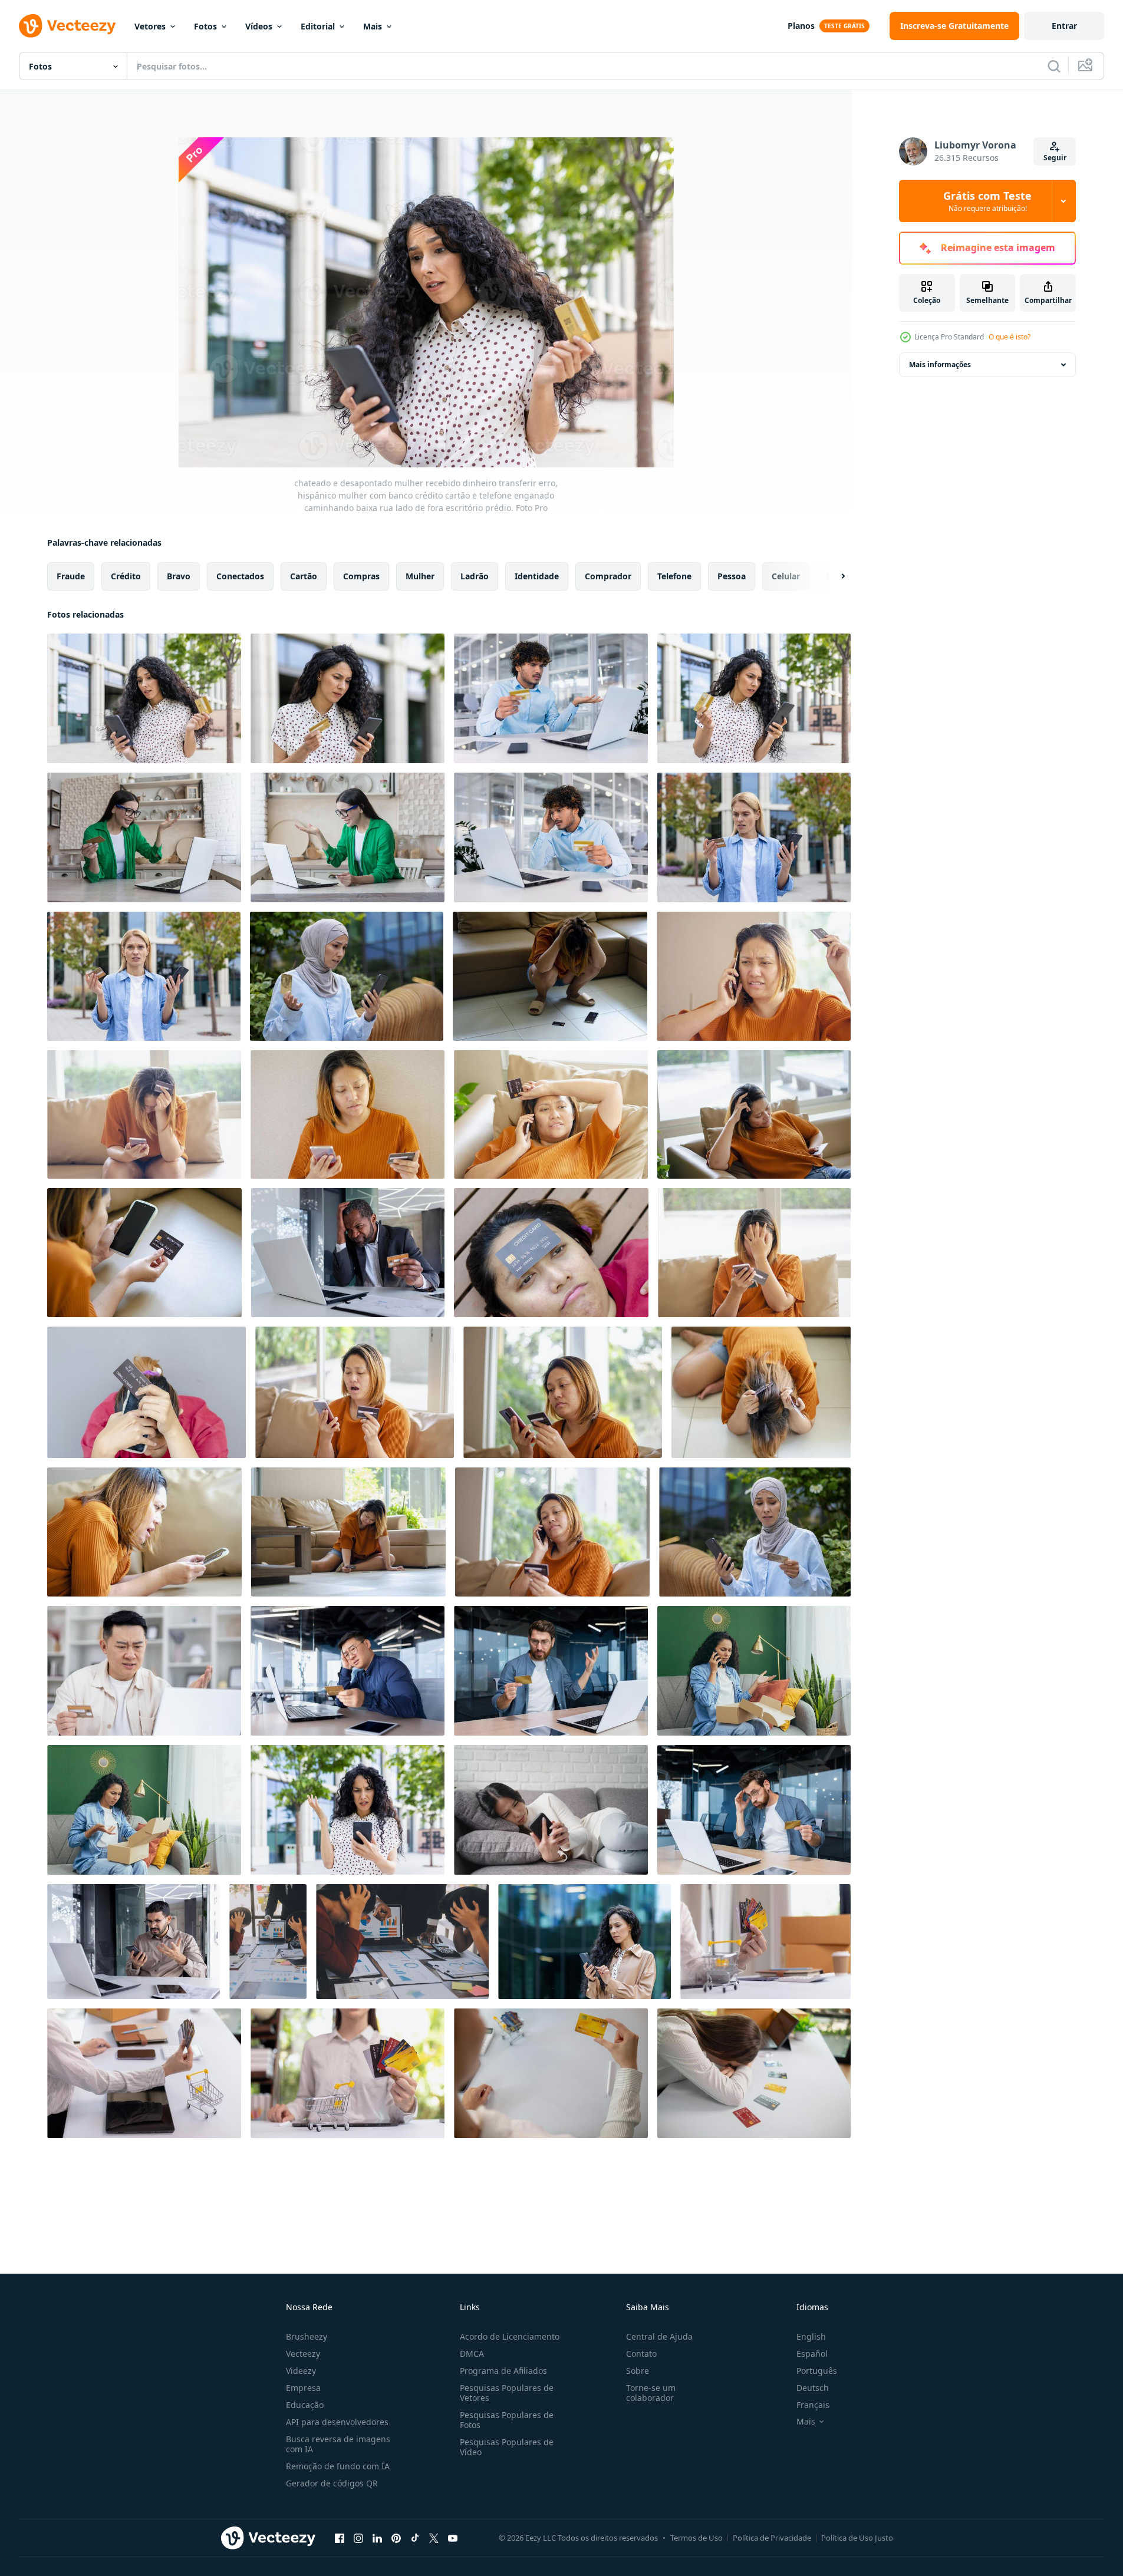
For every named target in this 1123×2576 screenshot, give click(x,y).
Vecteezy (303, 2354)
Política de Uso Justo (857, 2538)
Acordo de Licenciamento (510, 2336)
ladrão (475, 576)
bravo (179, 576)
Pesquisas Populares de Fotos (507, 2420)
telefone (674, 576)
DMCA (472, 2354)
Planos (801, 26)
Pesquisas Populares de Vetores (507, 2393)
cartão (304, 576)
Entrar (1064, 26)
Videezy (301, 2371)
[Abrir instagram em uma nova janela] (358, 2538)
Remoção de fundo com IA (338, 2466)
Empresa (303, 2388)
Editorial (318, 26)
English (811, 2336)
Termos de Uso (696, 2538)
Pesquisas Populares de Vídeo (507, 2447)
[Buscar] (1054, 66)
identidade (537, 576)
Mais (373, 26)
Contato (641, 2354)
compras (361, 576)
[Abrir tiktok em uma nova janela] (415, 2538)
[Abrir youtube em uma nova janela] (453, 2538)
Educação (305, 2405)
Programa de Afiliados (503, 2371)
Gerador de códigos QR (332, 2483)
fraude (71, 576)
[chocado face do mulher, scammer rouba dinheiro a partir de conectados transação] (355, 1392)
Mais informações (940, 365)
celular (786, 576)
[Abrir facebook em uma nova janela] (340, 2538)
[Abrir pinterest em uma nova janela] (396, 2538)
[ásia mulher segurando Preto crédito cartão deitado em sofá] (144, 1253)
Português (817, 2371)
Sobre (638, 2371)
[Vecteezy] (67, 26)
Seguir (1055, 158)
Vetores (150, 26)
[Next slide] (833, 576)
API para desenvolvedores (337, 2422)
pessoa (732, 576)
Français (813, 2405)
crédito (126, 576)
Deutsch (813, 2388)
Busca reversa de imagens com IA (338, 2444)
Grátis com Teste (987, 201)
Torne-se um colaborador (651, 2393)
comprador (608, 576)
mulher (420, 576)
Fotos (205, 26)
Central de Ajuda (659, 2336)
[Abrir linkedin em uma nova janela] (377, 2538)
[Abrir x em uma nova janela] (434, 2538)
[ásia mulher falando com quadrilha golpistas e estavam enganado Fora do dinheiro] (754, 976)
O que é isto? (1010, 337)
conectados (240, 576)
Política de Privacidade (772, 2538)
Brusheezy (307, 2336)
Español (812, 2354)
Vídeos (259, 26)
